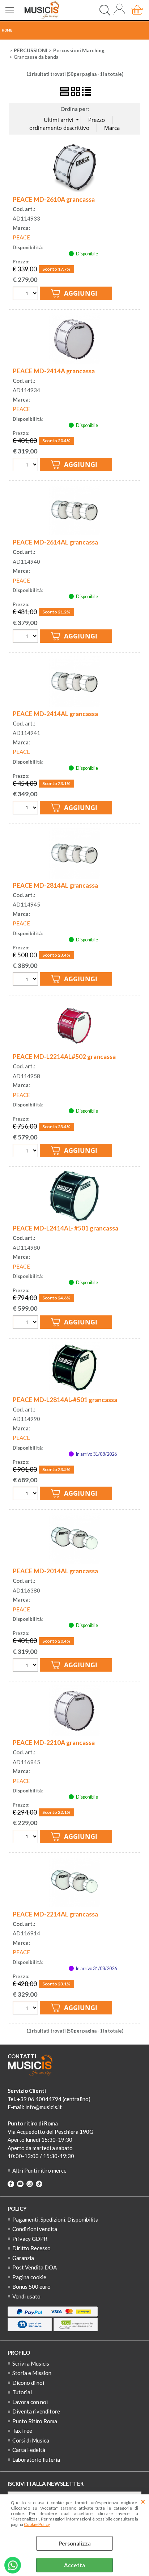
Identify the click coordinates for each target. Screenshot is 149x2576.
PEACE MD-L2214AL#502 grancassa (64, 1057)
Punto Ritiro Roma (35, 2421)
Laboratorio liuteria (36, 2460)
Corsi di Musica (31, 2440)
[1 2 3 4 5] (26, 1837)
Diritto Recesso (31, 2248)
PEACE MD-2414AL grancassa (55, 714)
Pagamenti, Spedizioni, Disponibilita (55, 2219)
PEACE (21, 237)
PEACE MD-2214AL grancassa (55, 1914)
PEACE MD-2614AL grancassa (55, 542)
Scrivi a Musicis (31, 2363)
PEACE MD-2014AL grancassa (55, 1571)
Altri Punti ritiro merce (39, 2170)
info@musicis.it (44, 2107)
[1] (26, 980)
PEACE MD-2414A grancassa (54, 371)
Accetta (74, 2565)
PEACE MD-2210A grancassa (54, 1743)
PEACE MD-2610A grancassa (54, 199)
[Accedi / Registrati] (121, 10)
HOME (7, 30)
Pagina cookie (29, 2277)
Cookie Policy (37, 2524)
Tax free (22, 2431)
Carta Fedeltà (29, 2450)
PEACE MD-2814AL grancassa (55, 885)
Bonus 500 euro (31, 2287)
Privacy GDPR (30, 2239)
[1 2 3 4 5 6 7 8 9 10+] (26, 294)
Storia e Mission (32, 2373)
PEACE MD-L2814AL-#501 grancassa (65, 1400)
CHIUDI (143, 2502)
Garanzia (23, 2258)
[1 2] (26, 637)
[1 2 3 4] (26, 465)
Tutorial (22, 2392)
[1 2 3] (26, 809)
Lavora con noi (30, 2402)
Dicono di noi (28, 2383)
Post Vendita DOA (35, 2267)
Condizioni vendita (35, 2229)
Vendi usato (26, 2296)
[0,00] (138, 10)
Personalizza (75, 2543)
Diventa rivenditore (36, 2411)
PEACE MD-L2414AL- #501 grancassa (65, 1228)
